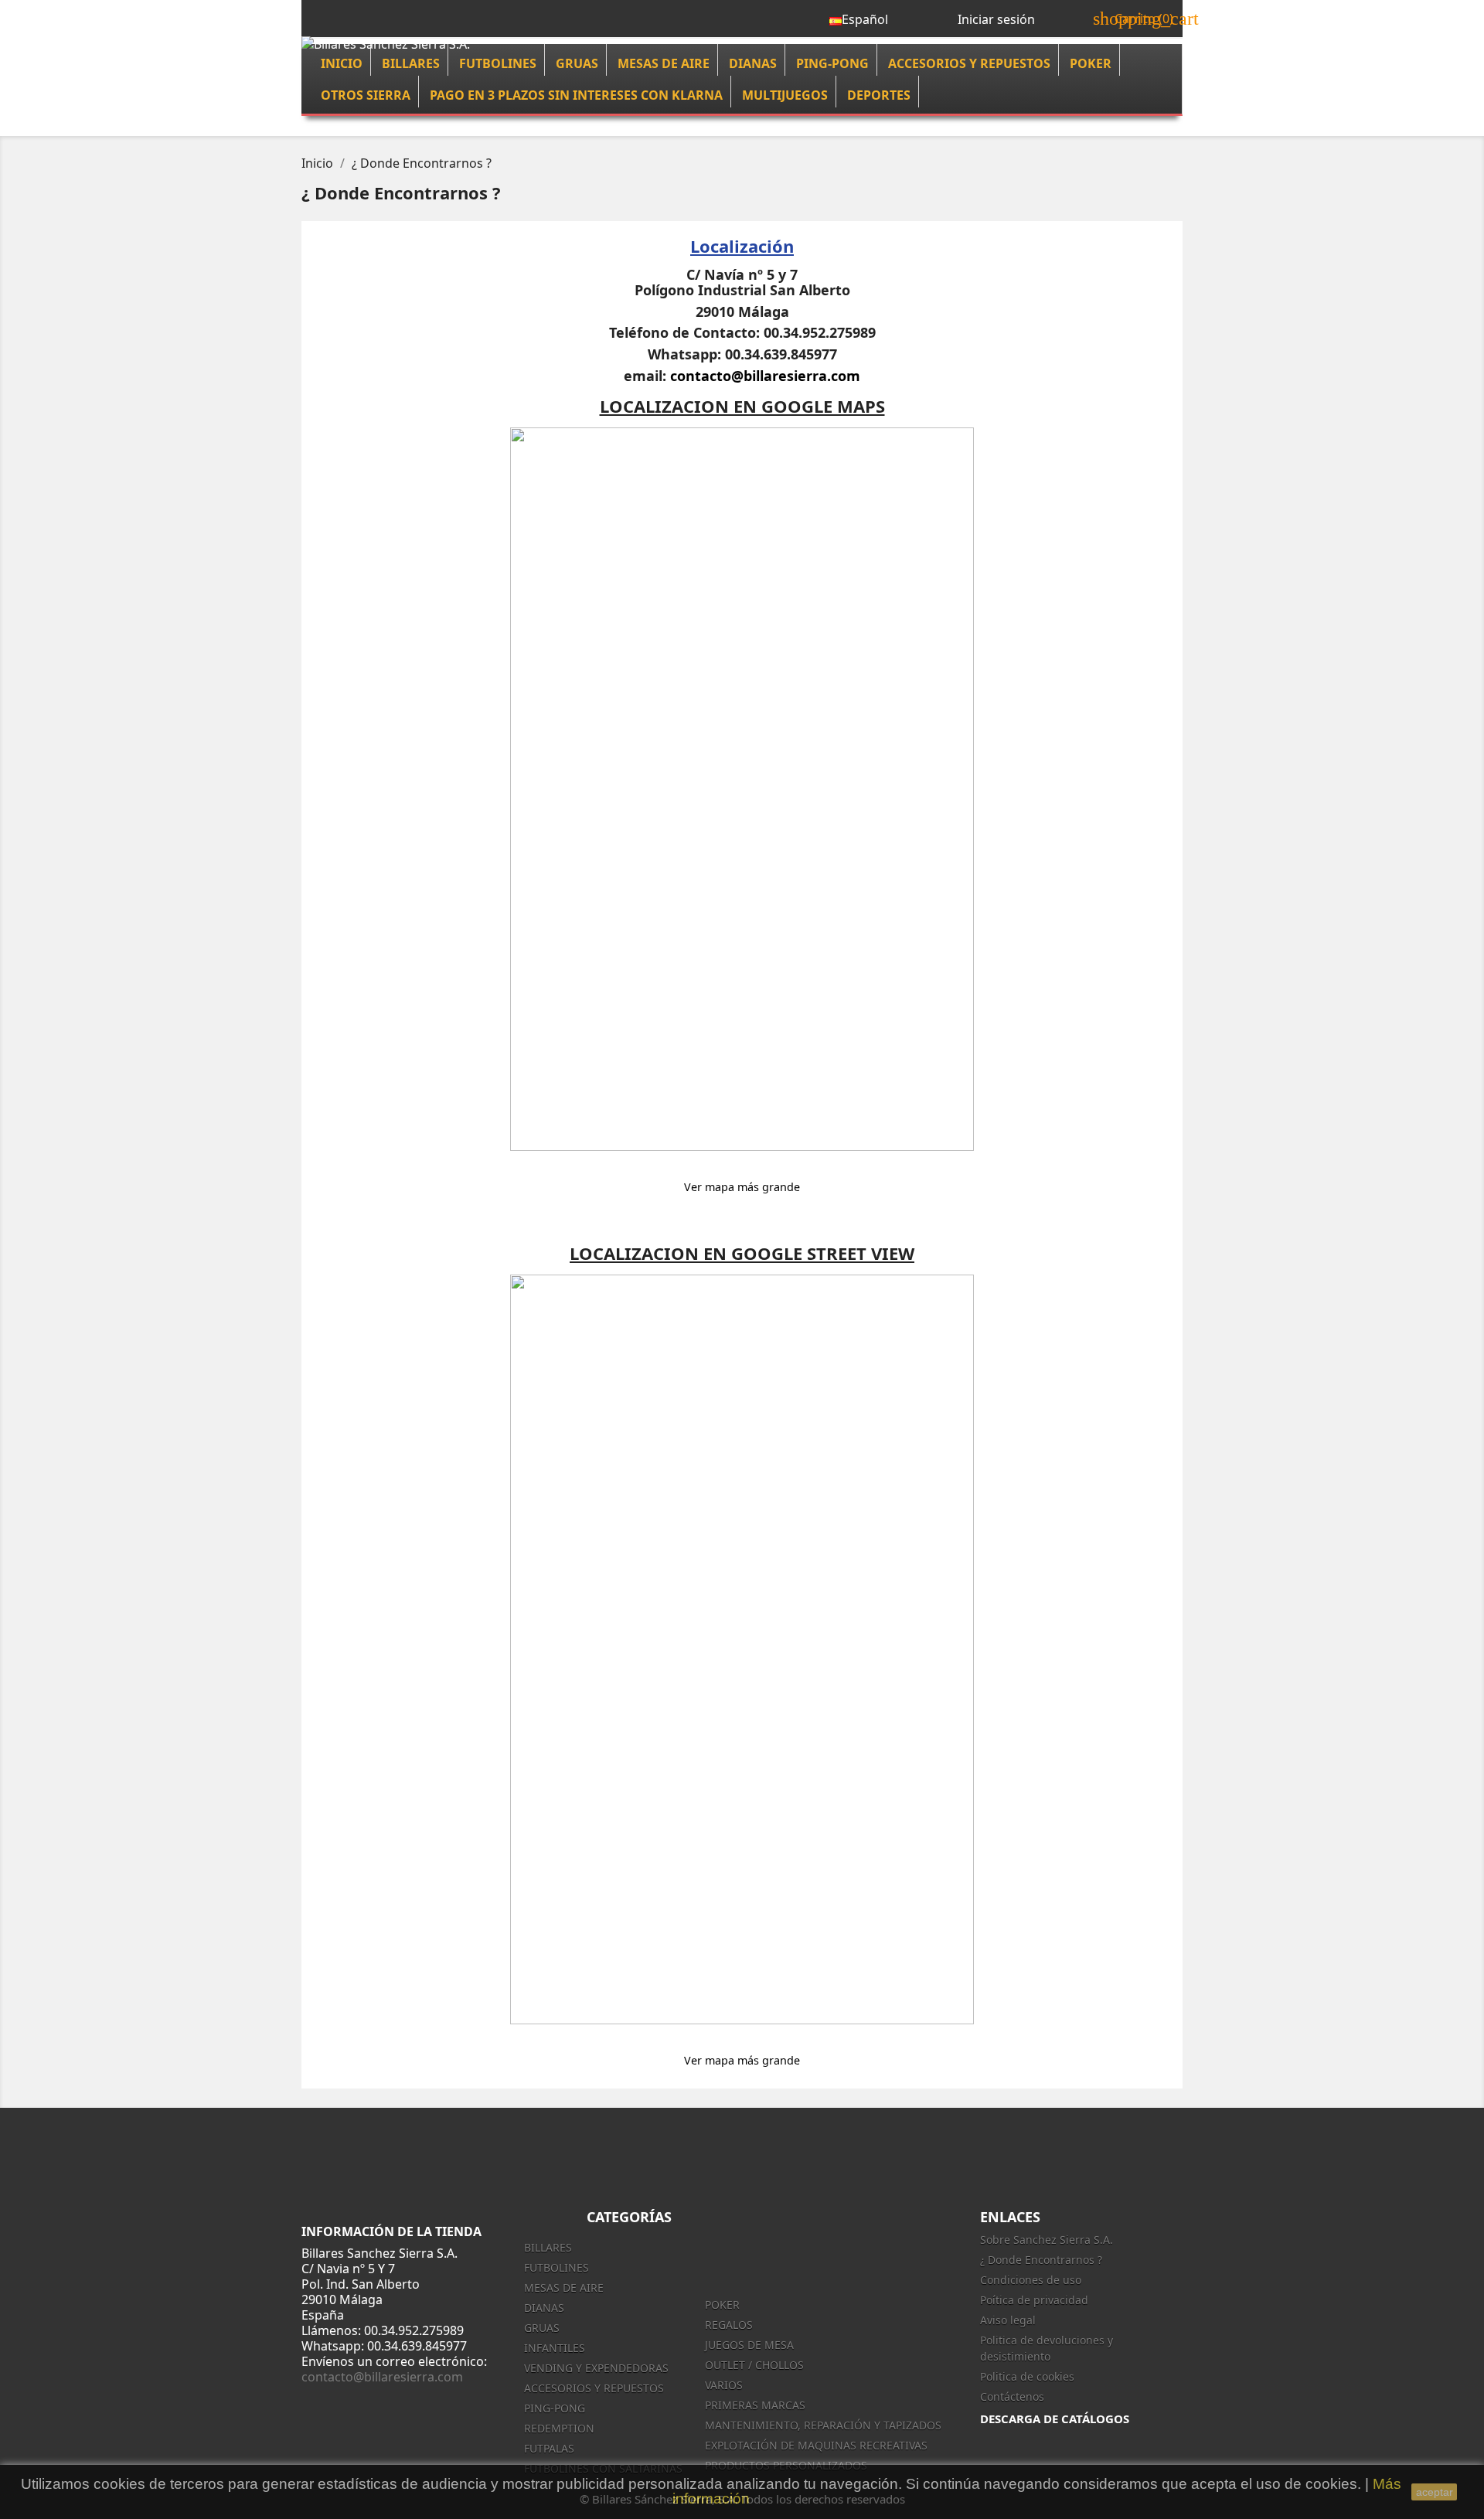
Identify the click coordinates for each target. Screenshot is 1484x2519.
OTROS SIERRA (366, 95)
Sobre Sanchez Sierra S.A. (1047, 2240)
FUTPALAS (549, 2448)
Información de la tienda (391, 2231)
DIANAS (753, 63)
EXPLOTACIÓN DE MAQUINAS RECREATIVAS (816, 2445)
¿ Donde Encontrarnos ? (1041, 2260)
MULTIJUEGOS (785, 95)
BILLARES (411, 63)
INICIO (342, 63)
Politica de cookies (1027, 2376)
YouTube (989, 2156)
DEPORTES (879, 95)
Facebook (921, 2156)
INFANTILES (555, 2348)
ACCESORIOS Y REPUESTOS (969, 63)
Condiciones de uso (1031, 2280)
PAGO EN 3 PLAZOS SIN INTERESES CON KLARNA (576, 95)
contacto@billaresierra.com (765, 376)
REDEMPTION (559, 2428)
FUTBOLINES (498, 63)
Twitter (955, 2156)
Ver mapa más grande (742, 1187)
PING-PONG (832, 63)
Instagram (1023, 2156)
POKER (1091, 63)
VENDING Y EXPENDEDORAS (596, 2368)
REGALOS (729, 2325)
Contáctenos (1012, 2396)
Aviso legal (1008, 2320)
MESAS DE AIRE (664, 63)
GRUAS (577, 63)
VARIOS (724, 2385)
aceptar (1435, 2492)
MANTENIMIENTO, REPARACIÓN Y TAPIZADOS (823, 2425)
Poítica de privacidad (1034, 2300)
